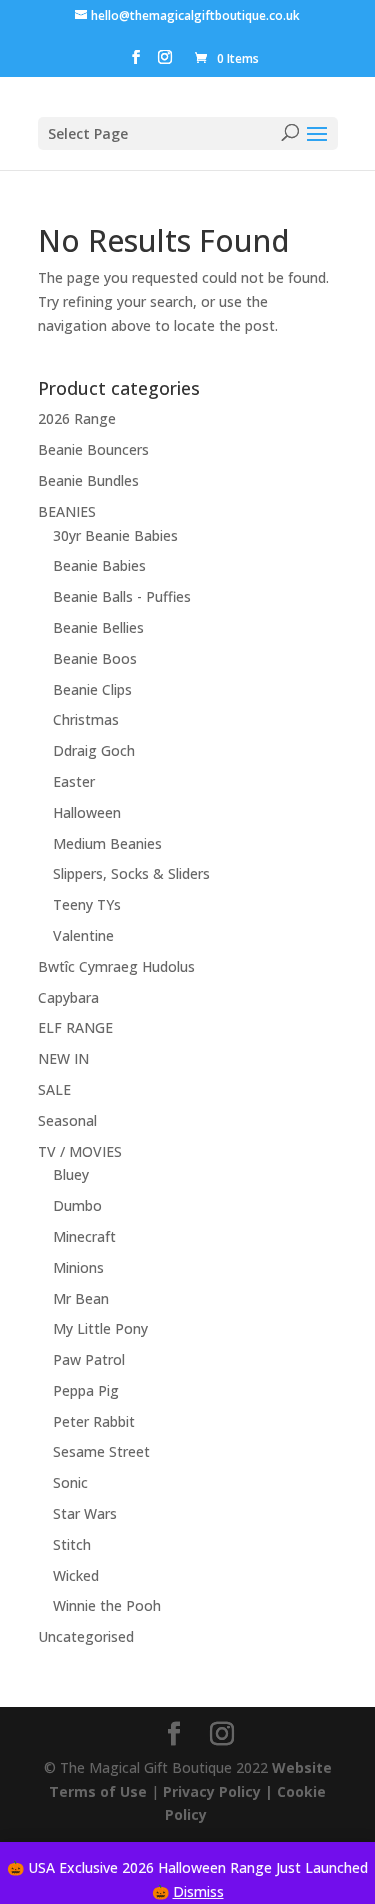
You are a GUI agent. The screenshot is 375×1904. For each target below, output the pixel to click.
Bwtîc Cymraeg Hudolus (116, 966)
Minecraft (84, 1236)
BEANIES (67, 511)
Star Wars (85, 1513)
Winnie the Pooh (107, 1605)
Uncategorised (86, 1636)
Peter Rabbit (94, 1421)
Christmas (86, 719)
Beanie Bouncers (93, 449)
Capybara (68, 997)
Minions (78, 1267)
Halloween (87, 812)
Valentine (83, 935)
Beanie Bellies (98, 627)
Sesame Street (101, 1451)
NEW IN (63, 1058)
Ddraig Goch (94, 750)
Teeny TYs (87, 904)
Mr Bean (81, 1298)
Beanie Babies (99, 565)
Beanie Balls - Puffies (122, 596)
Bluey (71, 1174)
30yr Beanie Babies (115, 535)
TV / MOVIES (80, 1151)
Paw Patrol (89, 1359)
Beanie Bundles (88, 480)
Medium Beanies (107, 843)
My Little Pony (100, 1328)
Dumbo (77, 1205)
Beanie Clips (92, 689)
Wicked (76, 1575)
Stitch (72, 1544)
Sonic (70, 1482)
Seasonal (67, 1120)
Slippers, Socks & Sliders (131, 873)
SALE (54, 1089)
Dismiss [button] (198, 1891)
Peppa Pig (86, 1390)
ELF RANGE (75, 1027)
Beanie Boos (95, 658)
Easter (74, 781)
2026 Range (77, 418)
